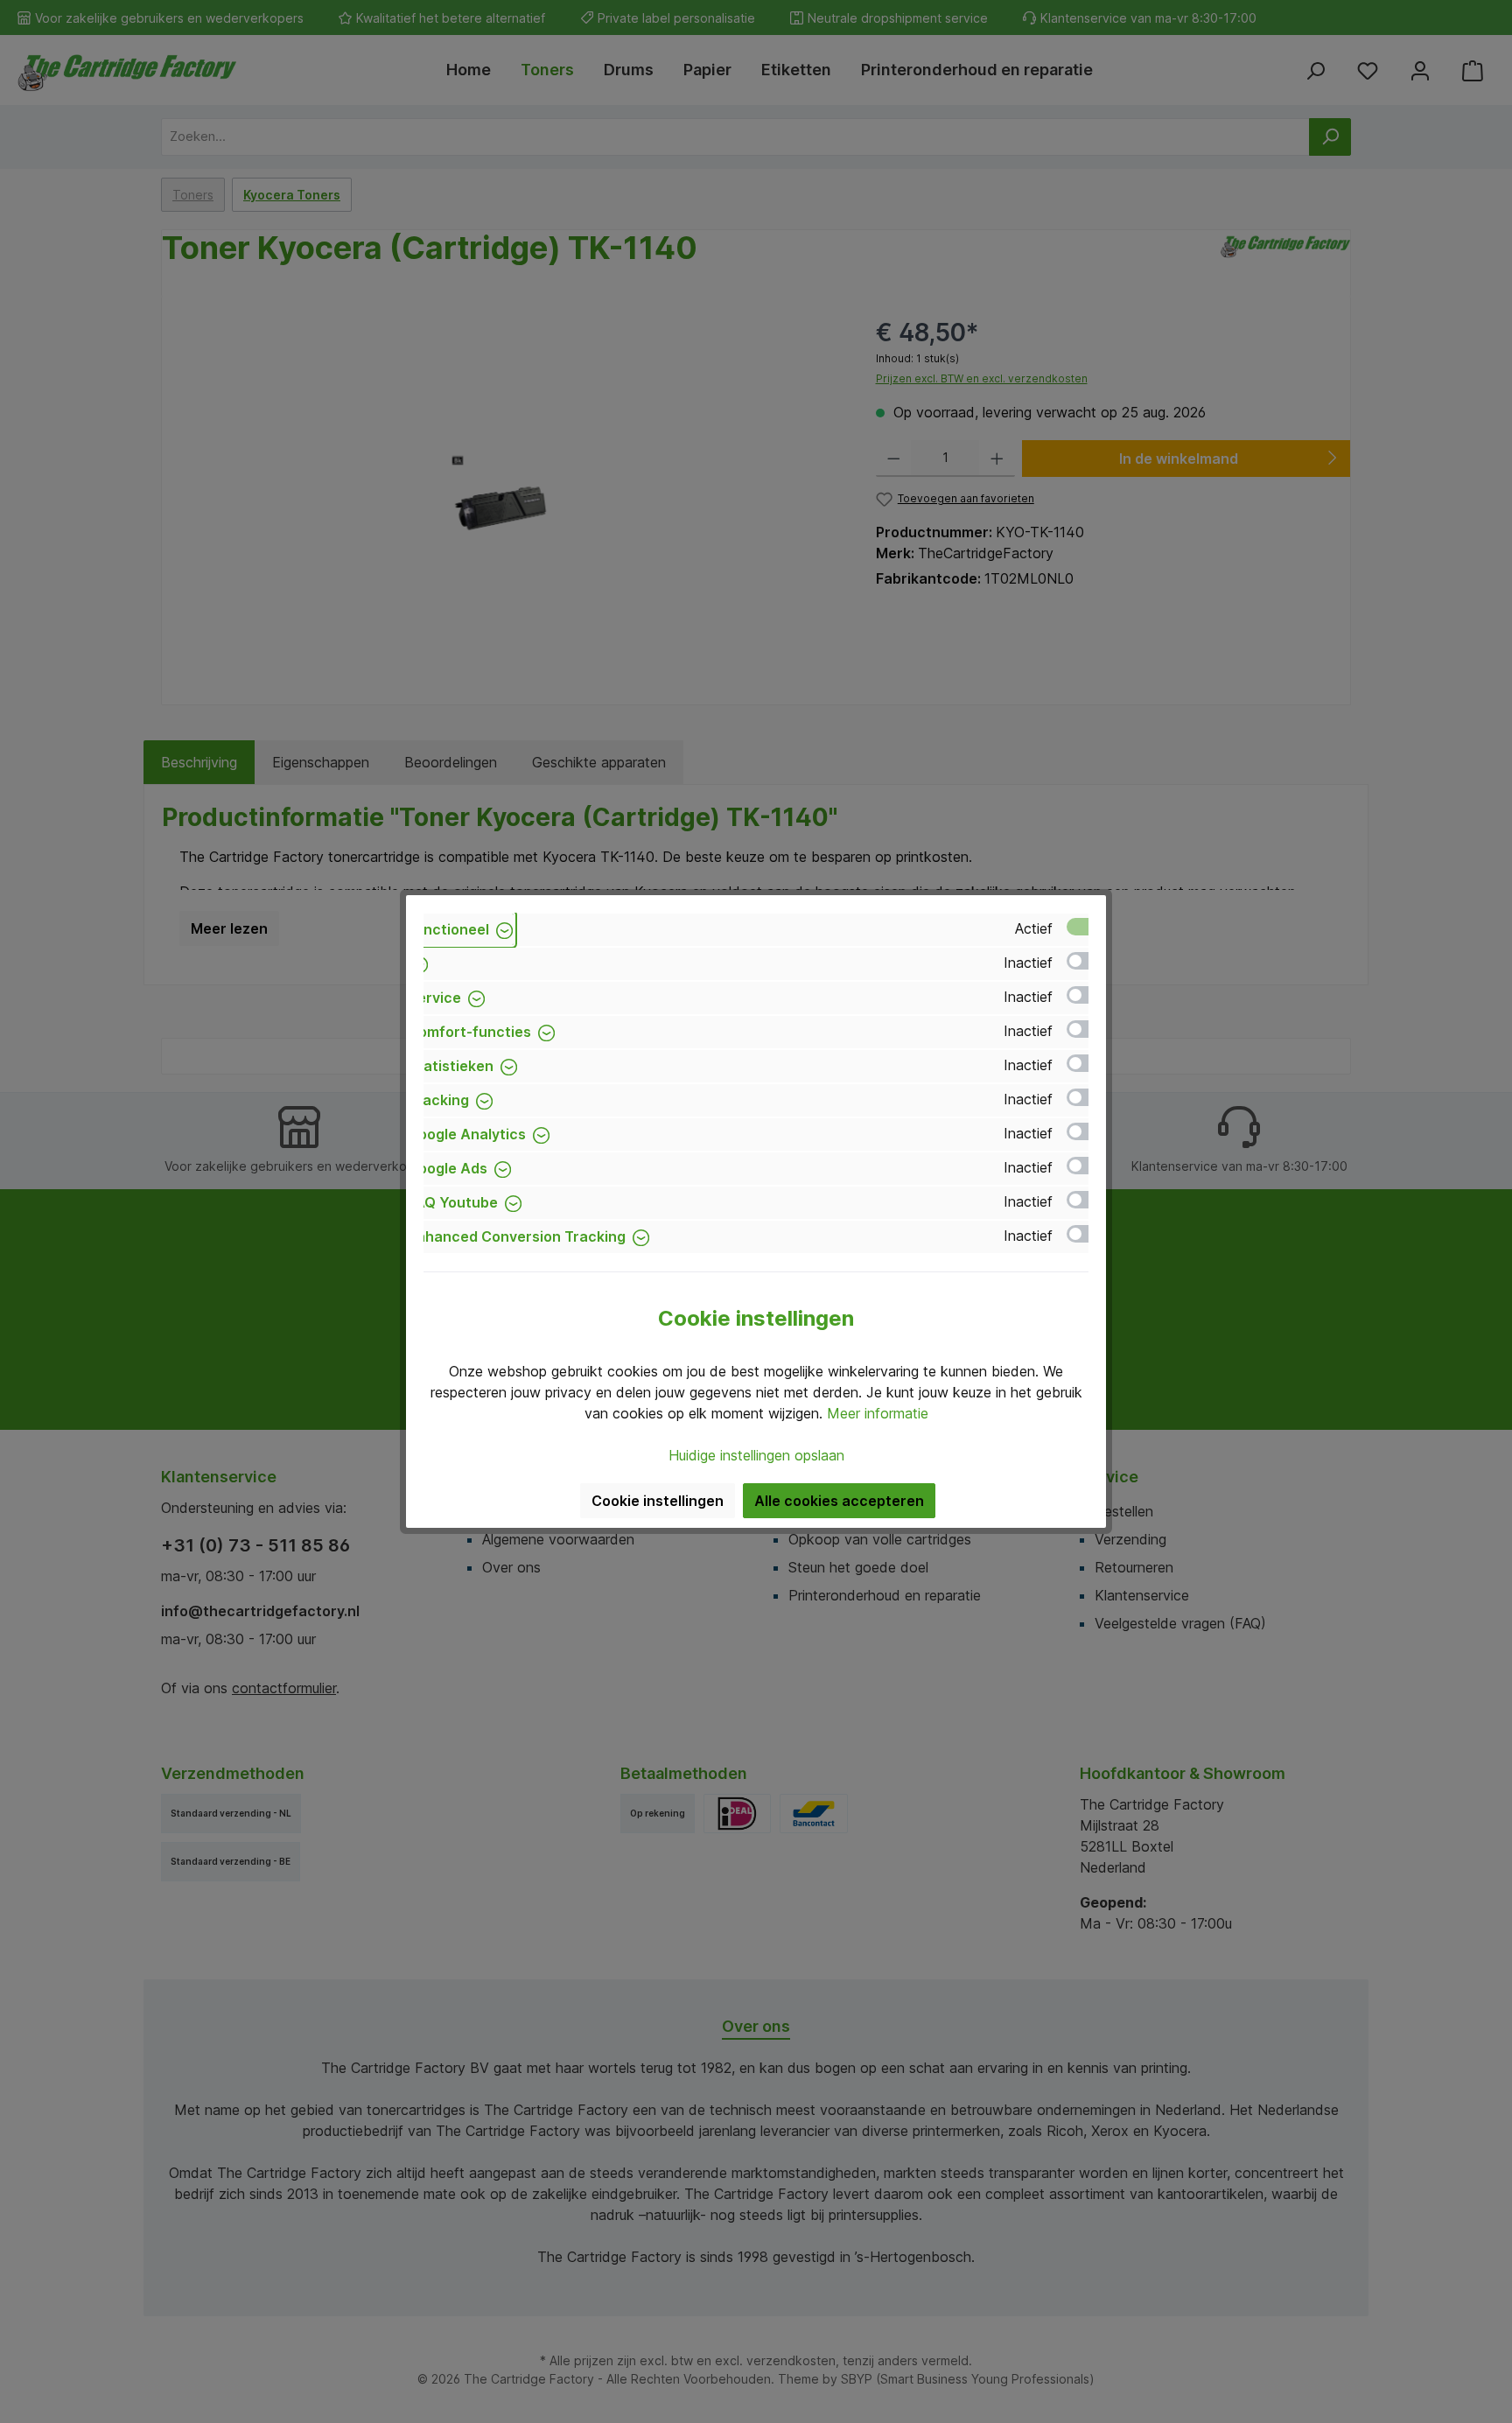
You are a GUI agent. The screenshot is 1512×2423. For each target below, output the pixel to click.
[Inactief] (1086, 961)
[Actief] (1086, 927)
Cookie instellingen (658, 1501)
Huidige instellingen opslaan (756, 1455)
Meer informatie (878, 1413)
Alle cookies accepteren (839, 1501)
